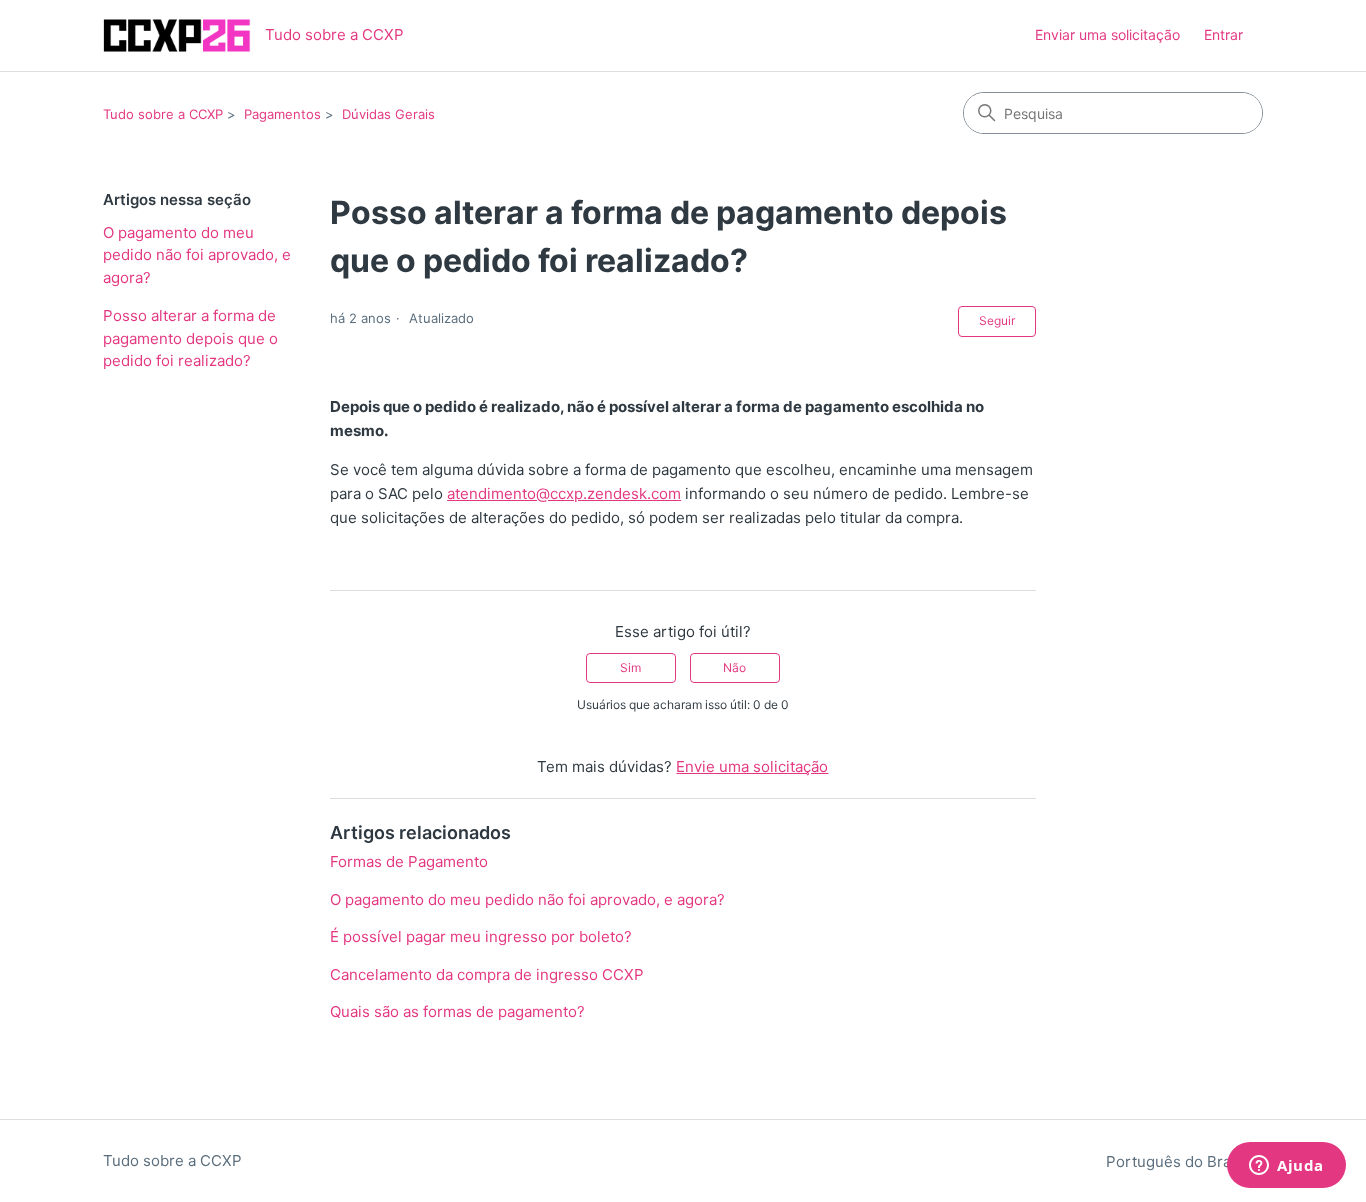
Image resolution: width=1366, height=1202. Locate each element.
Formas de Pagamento (409, 861)
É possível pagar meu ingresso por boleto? (481, 936)
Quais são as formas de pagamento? (457, 1011)
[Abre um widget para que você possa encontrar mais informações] (1286, 1167)
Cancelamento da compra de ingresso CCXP (487, 974)
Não (734, 667)
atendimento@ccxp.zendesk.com (564, 493)
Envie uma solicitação (752, 766)
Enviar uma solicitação (1107, 34)
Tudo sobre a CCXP (163, 114)
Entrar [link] (1223, 34)
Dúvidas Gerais (388, 114)
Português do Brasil (1178, 1161)
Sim (630, 667)
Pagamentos (282, 114)
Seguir (997, 320)
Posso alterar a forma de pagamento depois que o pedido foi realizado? (190, 338)
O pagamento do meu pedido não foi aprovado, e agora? (197, 255)
